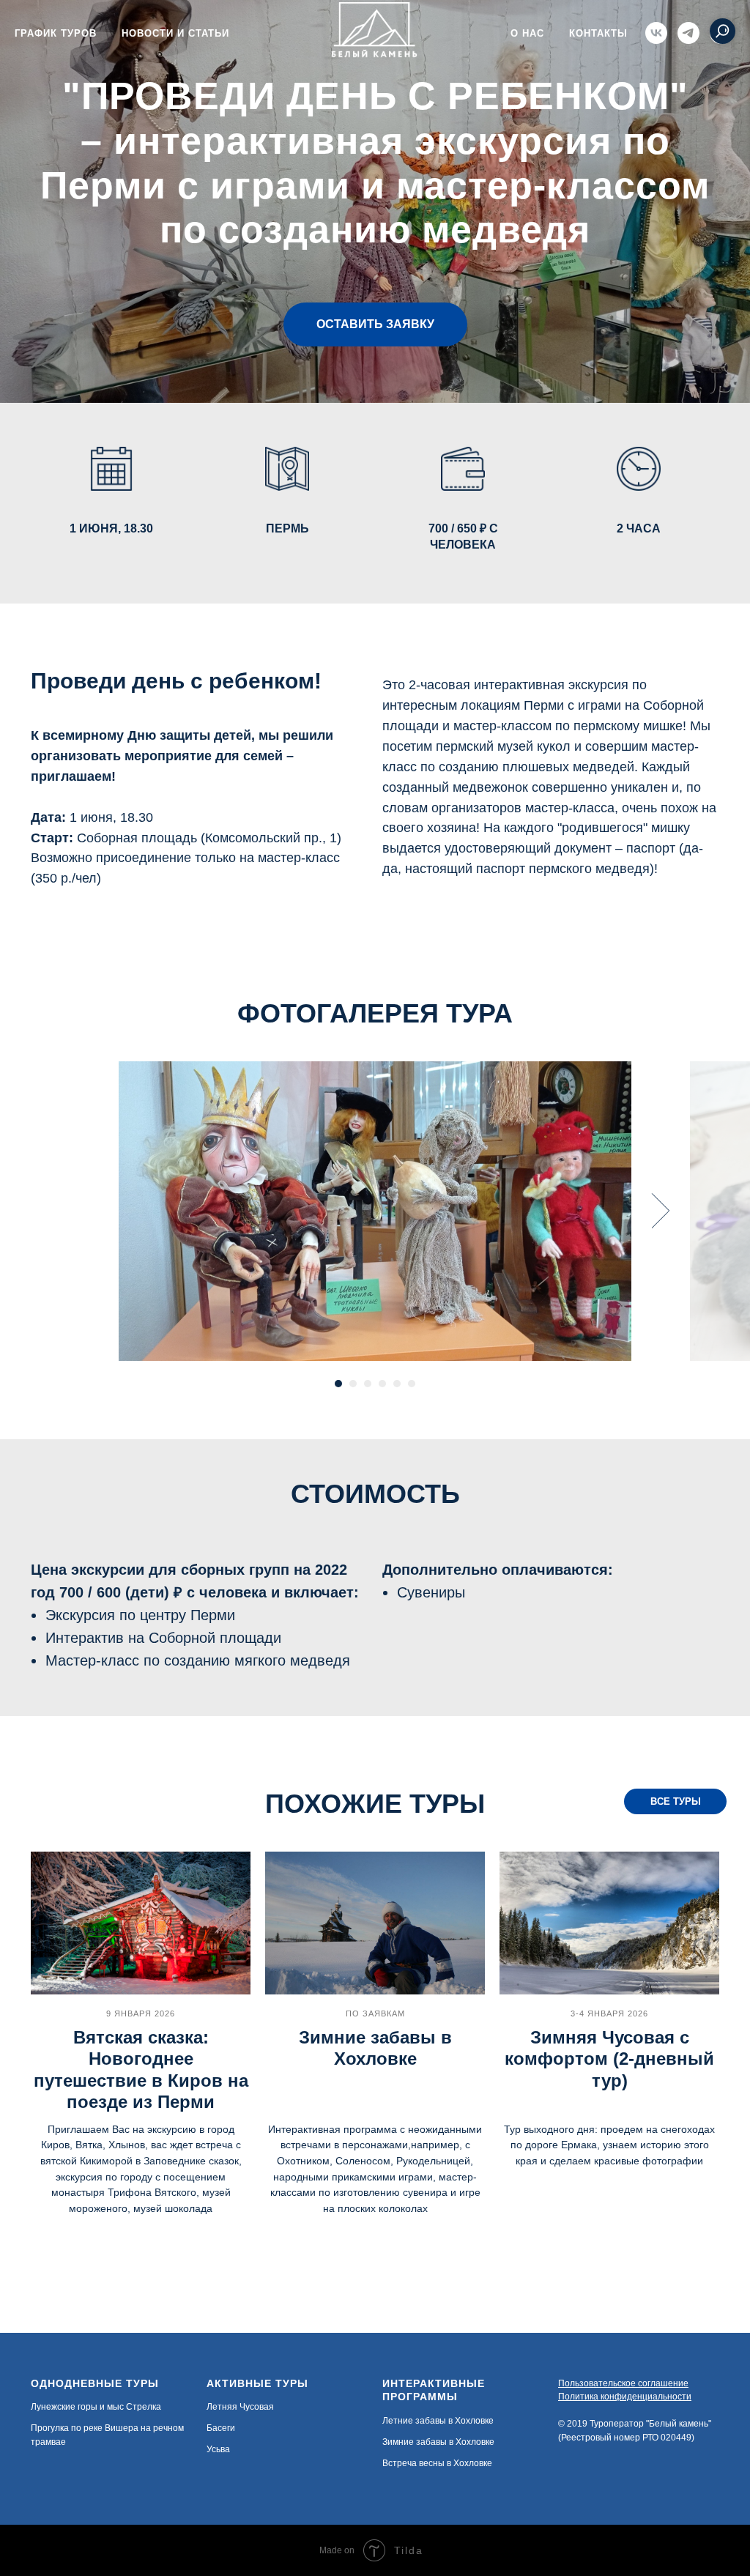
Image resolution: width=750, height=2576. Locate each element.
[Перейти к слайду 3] (368, 1420)
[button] (375, 343)
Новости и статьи (175, 33)
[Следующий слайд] (661, 1247)
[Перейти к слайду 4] (382, 1420)
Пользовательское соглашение (623, 2420)
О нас (527, 33)
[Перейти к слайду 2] (353, 1420)
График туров (56, 33)
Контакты (598, 33)
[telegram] (688, 33)
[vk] (656, 33)
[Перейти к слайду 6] (412, 1420)
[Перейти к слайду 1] (338, 1420)
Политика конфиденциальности (625, 2433)
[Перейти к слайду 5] (397, 1420)
